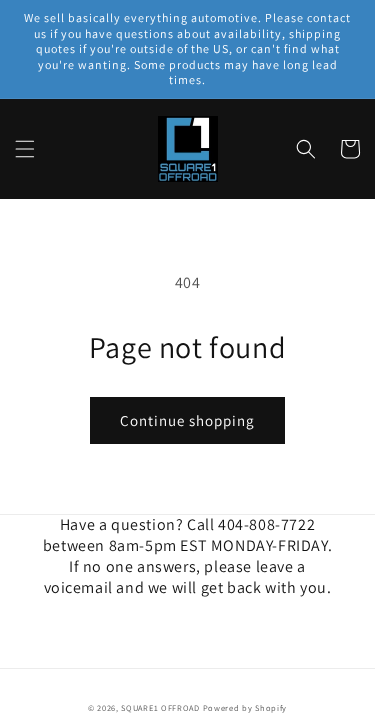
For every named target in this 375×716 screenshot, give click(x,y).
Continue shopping (187, 420)
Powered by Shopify (245, 707)
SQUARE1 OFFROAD (160, 707)
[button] (25, 149)
